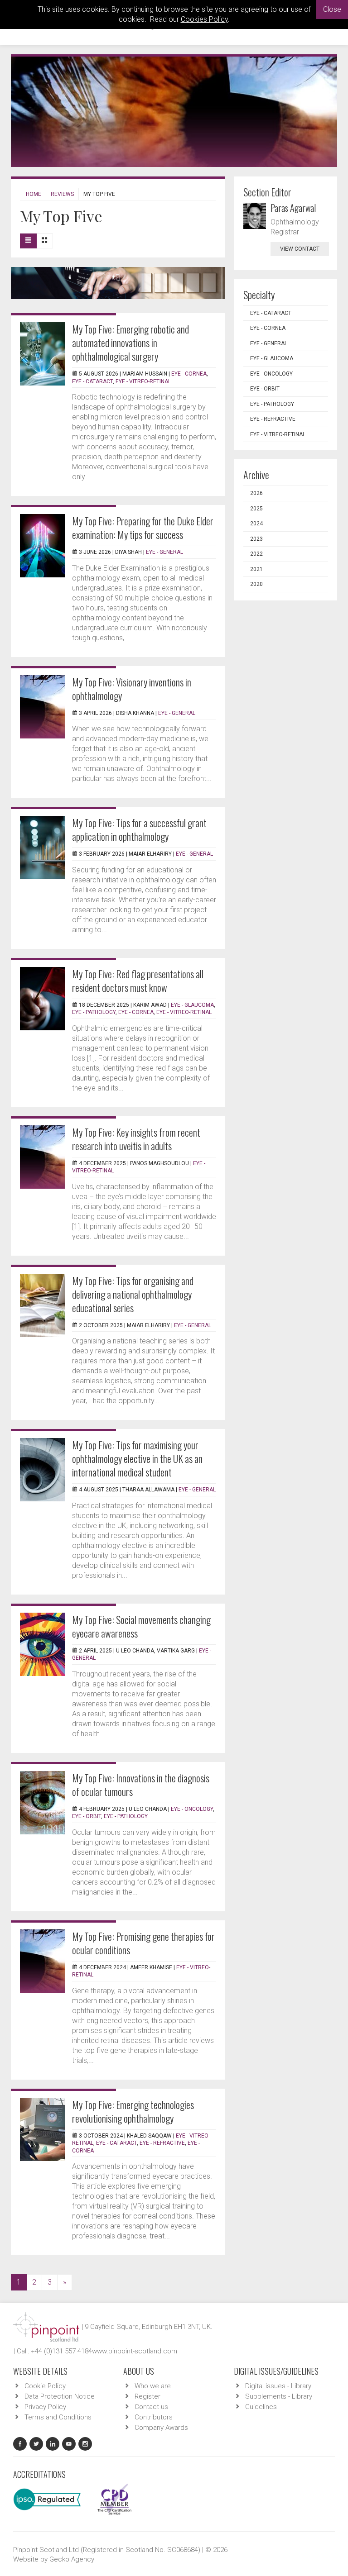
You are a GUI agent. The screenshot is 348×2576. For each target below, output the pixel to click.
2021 (256, 569)
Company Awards (161, 2428)
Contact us (151, 2407)
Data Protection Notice (60, 2396)
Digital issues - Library (278, 2386)
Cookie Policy (45, 2386)
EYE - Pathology (94, 1012)
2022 (256, 554)
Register (147, 2396)
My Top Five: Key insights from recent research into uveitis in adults (136, 1139)
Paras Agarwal (293, 208)
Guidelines (261, 2407)
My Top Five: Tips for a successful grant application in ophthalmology (139, 829)
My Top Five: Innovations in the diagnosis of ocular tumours (141, 1785)
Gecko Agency (72, 2559)
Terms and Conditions (58, 2417)
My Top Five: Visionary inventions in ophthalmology (132, 689)
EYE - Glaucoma (192, 1005)
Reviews (62, 194)
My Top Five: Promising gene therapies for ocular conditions (143, 1943)
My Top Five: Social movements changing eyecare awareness (141, 1626)
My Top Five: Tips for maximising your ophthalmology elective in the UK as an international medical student (137, 1458)
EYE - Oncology (192, 1809)
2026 (256, 493)
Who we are (153, 2386)
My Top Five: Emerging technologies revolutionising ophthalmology (133, 2111)
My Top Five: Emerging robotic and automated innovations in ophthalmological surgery (130, 343)
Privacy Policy (45, 2407)
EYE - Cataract (92, 381)
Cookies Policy (204, 19)
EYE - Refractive (162, 2143)
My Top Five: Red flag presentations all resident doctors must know (138, 981)
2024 (256, 524)
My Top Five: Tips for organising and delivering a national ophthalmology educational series (133, 1294)
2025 (256, 509)
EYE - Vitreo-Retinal (143, 381)
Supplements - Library (279, 2396)
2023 (256, 539)
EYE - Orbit (87, 1816)
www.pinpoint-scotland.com (135, 2351)
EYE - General (164, 552)
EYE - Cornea (189, 374)
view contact (300, 249)
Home (34, 194)
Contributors (154, 2417)
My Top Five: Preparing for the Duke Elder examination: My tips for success (143, 528)
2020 (256, 584)
